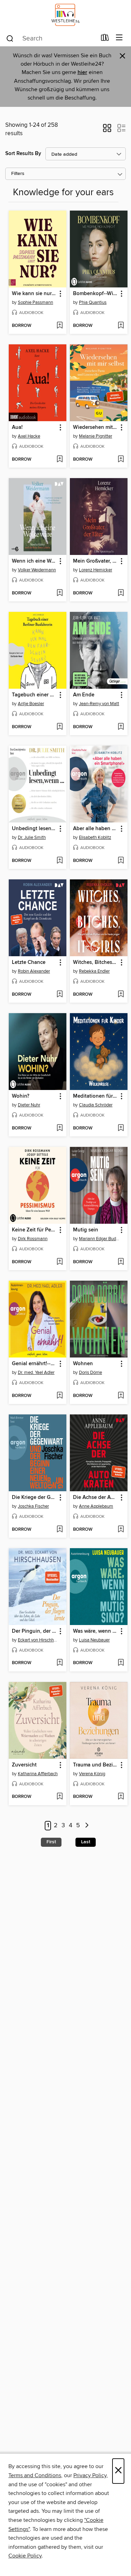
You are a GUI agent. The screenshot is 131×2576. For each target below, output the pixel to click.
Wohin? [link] (21, 1096)
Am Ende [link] (84, 695)
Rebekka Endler (94, 971)
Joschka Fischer (33, 1506)
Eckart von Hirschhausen (38, 1640)
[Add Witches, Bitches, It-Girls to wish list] (121, 995)
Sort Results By (23, 153)
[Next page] (87, 1826)
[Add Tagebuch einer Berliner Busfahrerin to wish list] (60, 727)
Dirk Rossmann (33, 1239)
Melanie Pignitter (96, 436)
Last (86, 1842)
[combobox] (51, 38)
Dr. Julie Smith (32, 837)
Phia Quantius (93, 302)
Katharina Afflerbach (38, 1774)
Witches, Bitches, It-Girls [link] (95, 963)
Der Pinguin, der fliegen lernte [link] (34, 1631)
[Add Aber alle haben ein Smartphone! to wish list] (121, 861)
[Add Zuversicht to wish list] (60, 1797)
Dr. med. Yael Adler (36, 1373)
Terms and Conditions (35, 2475)
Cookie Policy (25, 2556)
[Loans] (105, 39)
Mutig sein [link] (86, 1230)
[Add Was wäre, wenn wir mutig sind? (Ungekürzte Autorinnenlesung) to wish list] (121, 1663)
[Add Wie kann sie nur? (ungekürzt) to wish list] (60, 326)
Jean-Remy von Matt (99, 704)
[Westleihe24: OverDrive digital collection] (65, 15)
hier (82, 72)
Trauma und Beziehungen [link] (95, 1765)
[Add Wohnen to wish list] (121, 1396)
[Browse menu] (119, 38)
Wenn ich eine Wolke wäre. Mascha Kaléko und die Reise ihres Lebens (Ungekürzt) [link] (34, 561)
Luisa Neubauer (94, 1640)
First (51, 1842)
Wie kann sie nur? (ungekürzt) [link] (34, 294)
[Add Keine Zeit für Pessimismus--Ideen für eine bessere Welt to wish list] (60, 1262)
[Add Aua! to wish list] (60, 460)
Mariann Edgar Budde (100, 1239)
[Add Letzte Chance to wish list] (60, 995)
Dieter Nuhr (29, 1105)
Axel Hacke (29, 436)
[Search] (10, 38)
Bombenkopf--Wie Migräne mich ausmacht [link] (95, 294)
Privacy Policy (90, 2475)
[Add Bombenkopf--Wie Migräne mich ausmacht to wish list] (121, 326)
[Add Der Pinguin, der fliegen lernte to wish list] (60, 1663)
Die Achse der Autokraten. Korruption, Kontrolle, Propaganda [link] (95, 1498)
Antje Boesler (31, 704)
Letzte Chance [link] (29, 963)
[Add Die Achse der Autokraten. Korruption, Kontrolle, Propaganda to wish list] (121, 1530)
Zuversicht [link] (24, 1765)
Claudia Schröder (96, 1105)
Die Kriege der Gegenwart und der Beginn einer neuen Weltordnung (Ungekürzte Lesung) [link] (34, 1498)
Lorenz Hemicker (96, 570)
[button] (107, 130)
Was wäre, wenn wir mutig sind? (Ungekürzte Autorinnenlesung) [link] (95, 1631)
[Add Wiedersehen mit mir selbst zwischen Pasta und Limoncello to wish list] (121, 460)
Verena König (92, 1774)
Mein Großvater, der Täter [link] (95, 561)
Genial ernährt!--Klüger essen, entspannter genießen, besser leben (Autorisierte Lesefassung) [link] (34, 1364)
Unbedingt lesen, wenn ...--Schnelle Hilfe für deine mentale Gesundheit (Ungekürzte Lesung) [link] (34, 829)
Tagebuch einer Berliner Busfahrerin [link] (34, 695)
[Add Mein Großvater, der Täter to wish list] (121, 593)
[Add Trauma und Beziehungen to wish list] (121, 1797)
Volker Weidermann (37, 570)
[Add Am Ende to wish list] (121, 727)
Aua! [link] (17, 427)
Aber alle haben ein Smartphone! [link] (95, 829)
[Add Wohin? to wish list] (60, 1128)
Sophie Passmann (35, 302)
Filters (18, 174)
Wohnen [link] (83, 1364)
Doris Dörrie (90, 1373)
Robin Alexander (34, 971)
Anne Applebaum (96, 1506)
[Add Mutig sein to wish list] (121, 1262)
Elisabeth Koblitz (95, 837)
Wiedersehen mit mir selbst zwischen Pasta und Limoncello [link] (95, 427)
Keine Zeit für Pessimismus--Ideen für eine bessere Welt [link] (34, 1230)
